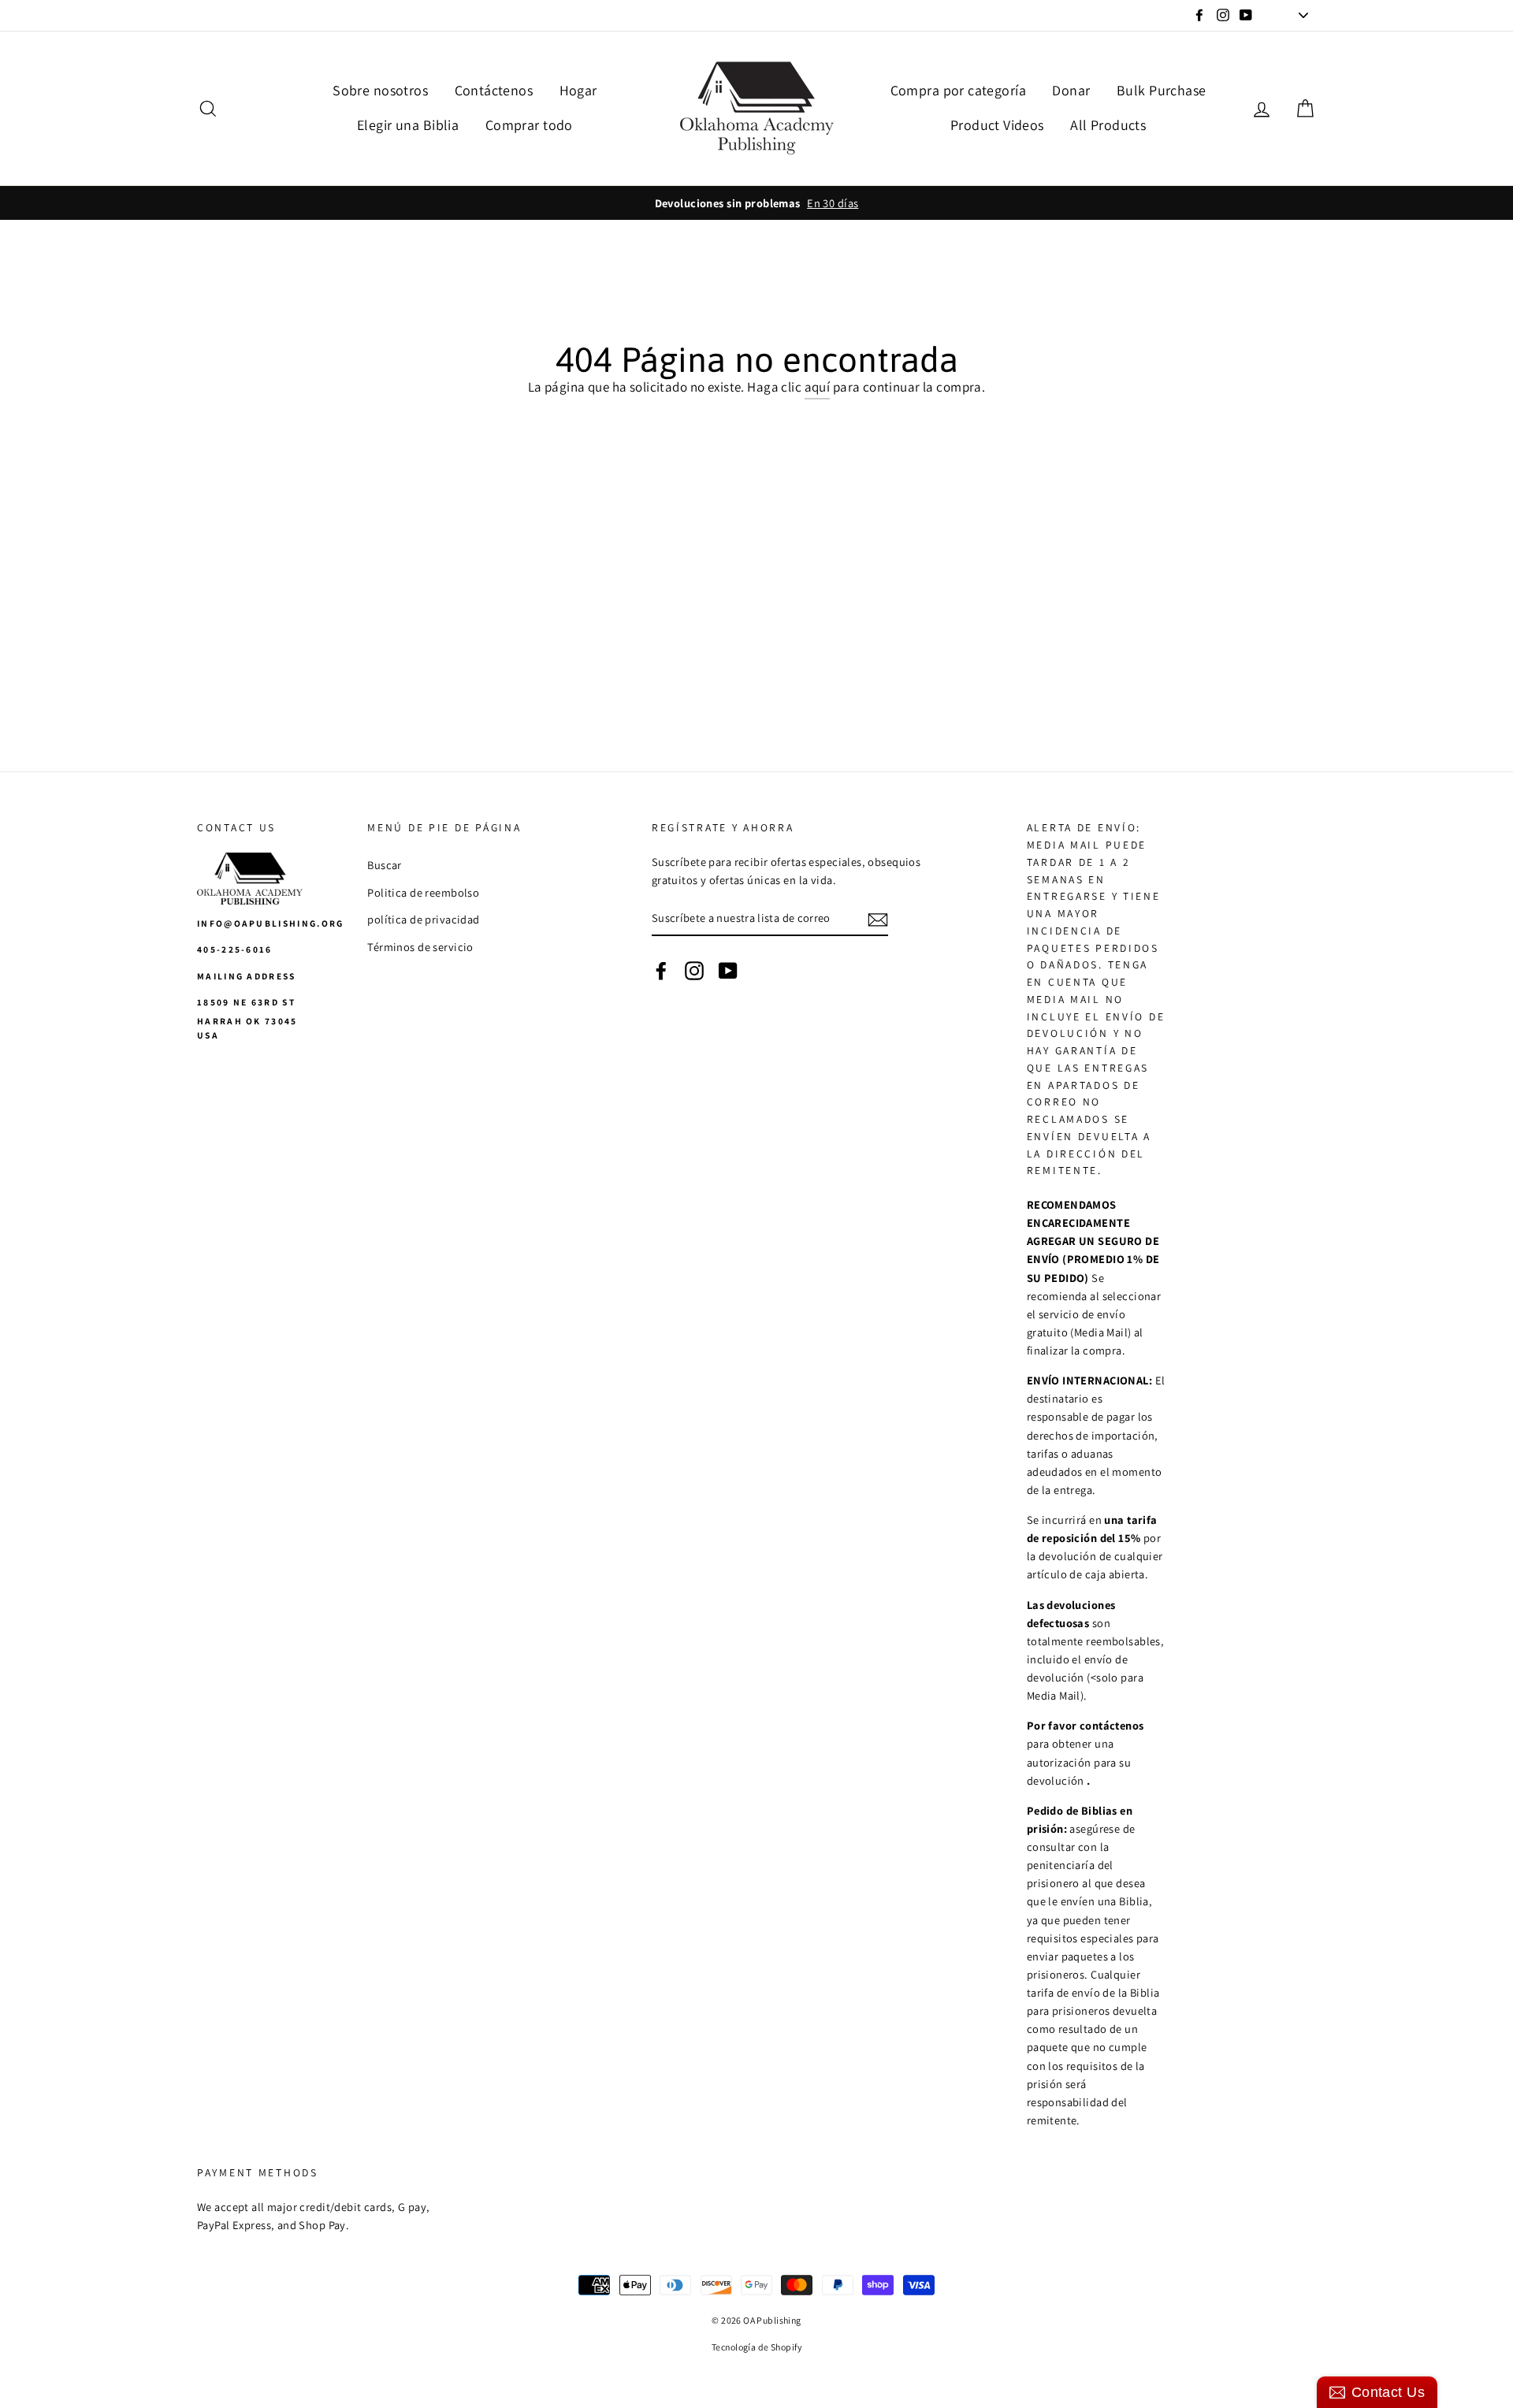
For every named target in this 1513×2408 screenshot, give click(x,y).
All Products (1108, 125)
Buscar (385, 865)
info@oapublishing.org (271, 923)
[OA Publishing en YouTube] (728, 970)
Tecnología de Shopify (756, 2347)
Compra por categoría (959, 90)
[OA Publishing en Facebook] (661, 970)
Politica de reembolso (423, 892)
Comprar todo (529, 125)
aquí (818, 387)
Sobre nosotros (380, 90)
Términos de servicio (420, 947)
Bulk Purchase (1162, 90)
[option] (756, 203)
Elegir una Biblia (408, 125)
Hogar (578, 90)
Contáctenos (494, 90)
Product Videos (997, 125)
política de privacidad (423, 919)
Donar (1071, 90)
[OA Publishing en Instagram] (694, 970)
